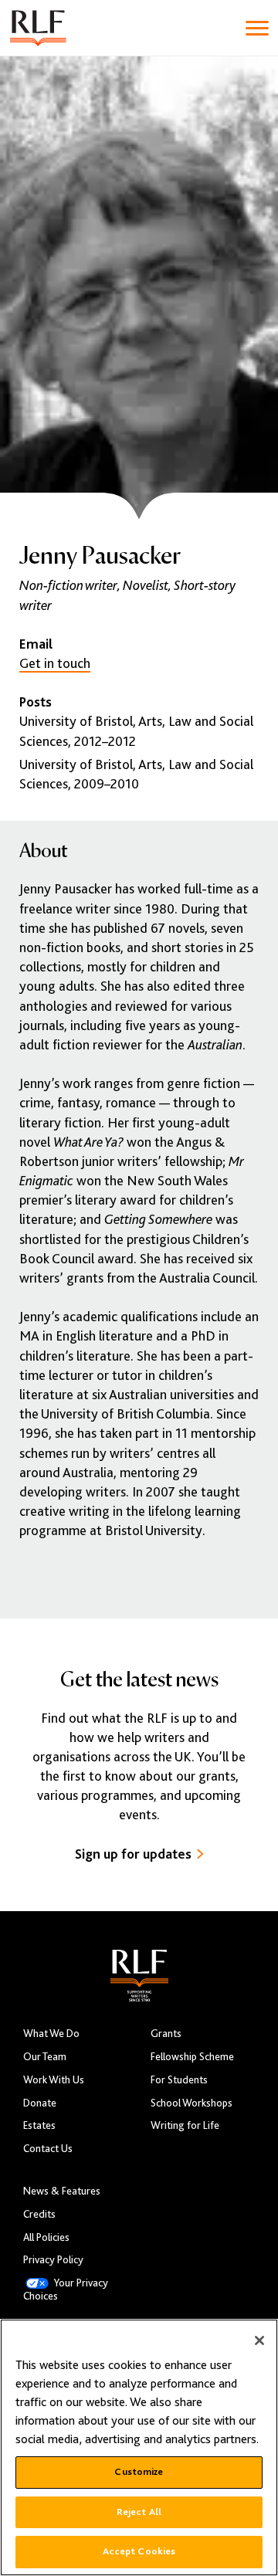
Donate (40, 2103)
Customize (139, 2472)
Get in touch (55, 663)
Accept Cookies (139, 2551)
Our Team (45, 2057)
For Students (179, 2080)
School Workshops (192, 2103)
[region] (139, 2447)
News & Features (62, 2191)
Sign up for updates (133, 1854)
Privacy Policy (53, 2260)
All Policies (46, 2237)
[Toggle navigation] (257, 28)
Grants (166, 2034)
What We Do (51, 2034)
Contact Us (48, 2149)
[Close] (259, 2340)
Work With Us (54, 2080)
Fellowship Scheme (192, 2057)
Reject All (139, 2512)
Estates (39, 2125)
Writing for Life (185, 2125)
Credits (39, 2214)
